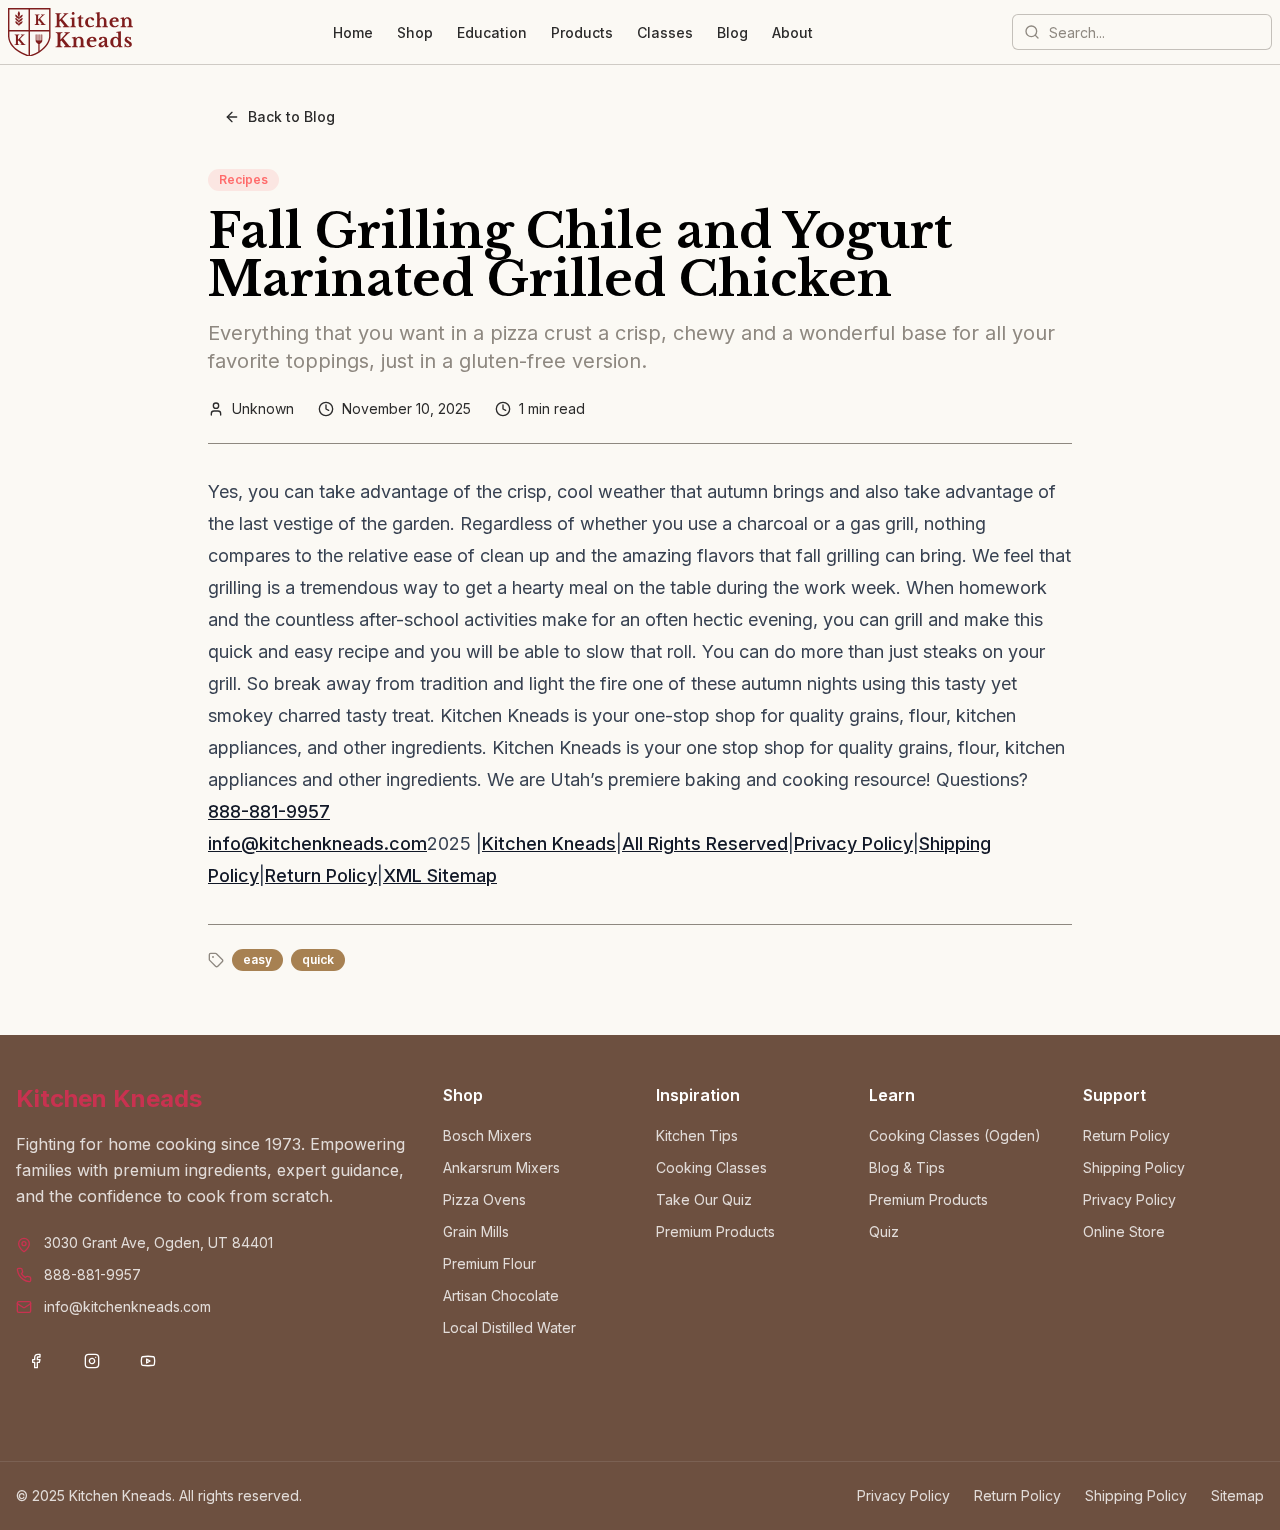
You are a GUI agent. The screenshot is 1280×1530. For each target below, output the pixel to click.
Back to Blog (291, 116)
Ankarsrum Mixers (501, 1167)
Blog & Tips (907, 1167)
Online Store (1124, 1231)
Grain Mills (476, 1231)
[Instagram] (92, 1361)
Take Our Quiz (704, 1199)
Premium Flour (489, 1263)
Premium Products (715, 1231)
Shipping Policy (1134, 1167)
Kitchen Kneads (549, 843)
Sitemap (1237, 1495)
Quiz (884, 1231)
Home (353, 32)
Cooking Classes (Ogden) (955, 1135)
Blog (732, 32)
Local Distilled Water (509, 1327)
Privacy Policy (853, 843)
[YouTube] (148, 1361)
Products (582, 32)
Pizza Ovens (484, 1199)
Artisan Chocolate (501, 1295)
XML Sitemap (440, 875)
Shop (415, 32)
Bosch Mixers (487, 1135)
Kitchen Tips (697, 1135)
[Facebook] (36, 1361)
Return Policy (321, 875)
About (792, 32)
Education (492, 32)
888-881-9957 (269, 811)
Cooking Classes (711, 1167)
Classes (665, 32)
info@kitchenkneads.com (317, 843)
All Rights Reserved (705, 843)
